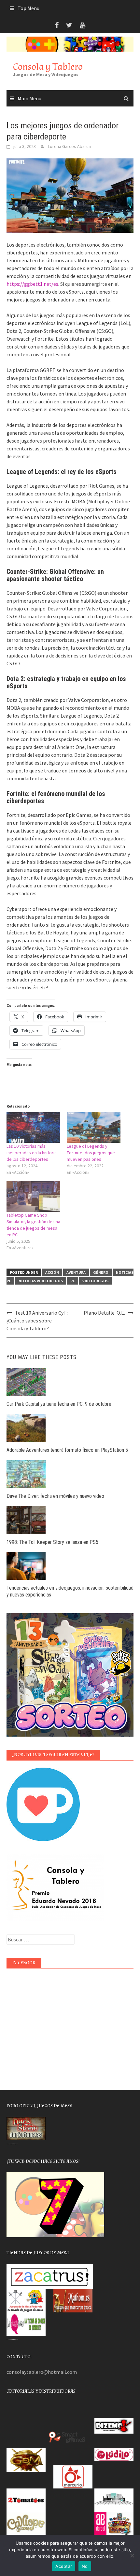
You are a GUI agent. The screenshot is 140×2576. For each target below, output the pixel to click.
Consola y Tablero (48, 67)
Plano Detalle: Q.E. (104, 1313)
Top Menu (28, 8)
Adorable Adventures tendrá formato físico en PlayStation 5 (67, 1450)
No (85, 2566)
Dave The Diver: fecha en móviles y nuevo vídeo (55, 1496)
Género (101, 1272)
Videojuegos (95, 1281)
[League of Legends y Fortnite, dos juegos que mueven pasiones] (94, 1127)
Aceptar (64, 2566)
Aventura (76, 1272)
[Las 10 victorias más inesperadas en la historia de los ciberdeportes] (33, 1127)
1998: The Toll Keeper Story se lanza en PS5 (52, 1542)
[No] (132, 2555)
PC (73, 1281)
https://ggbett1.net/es (32, 284)
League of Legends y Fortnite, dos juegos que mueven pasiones (91, 1153)
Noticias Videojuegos (41, 1281)
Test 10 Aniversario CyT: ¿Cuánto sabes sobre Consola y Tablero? (37, 1320)
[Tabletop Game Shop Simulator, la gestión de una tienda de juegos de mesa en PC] (33, 1196)
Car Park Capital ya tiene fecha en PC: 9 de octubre (59, 1404)
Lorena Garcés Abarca (69, 146)
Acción (52, 1272)
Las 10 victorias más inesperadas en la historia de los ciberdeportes (32, 1153)
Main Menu (29, 98)
